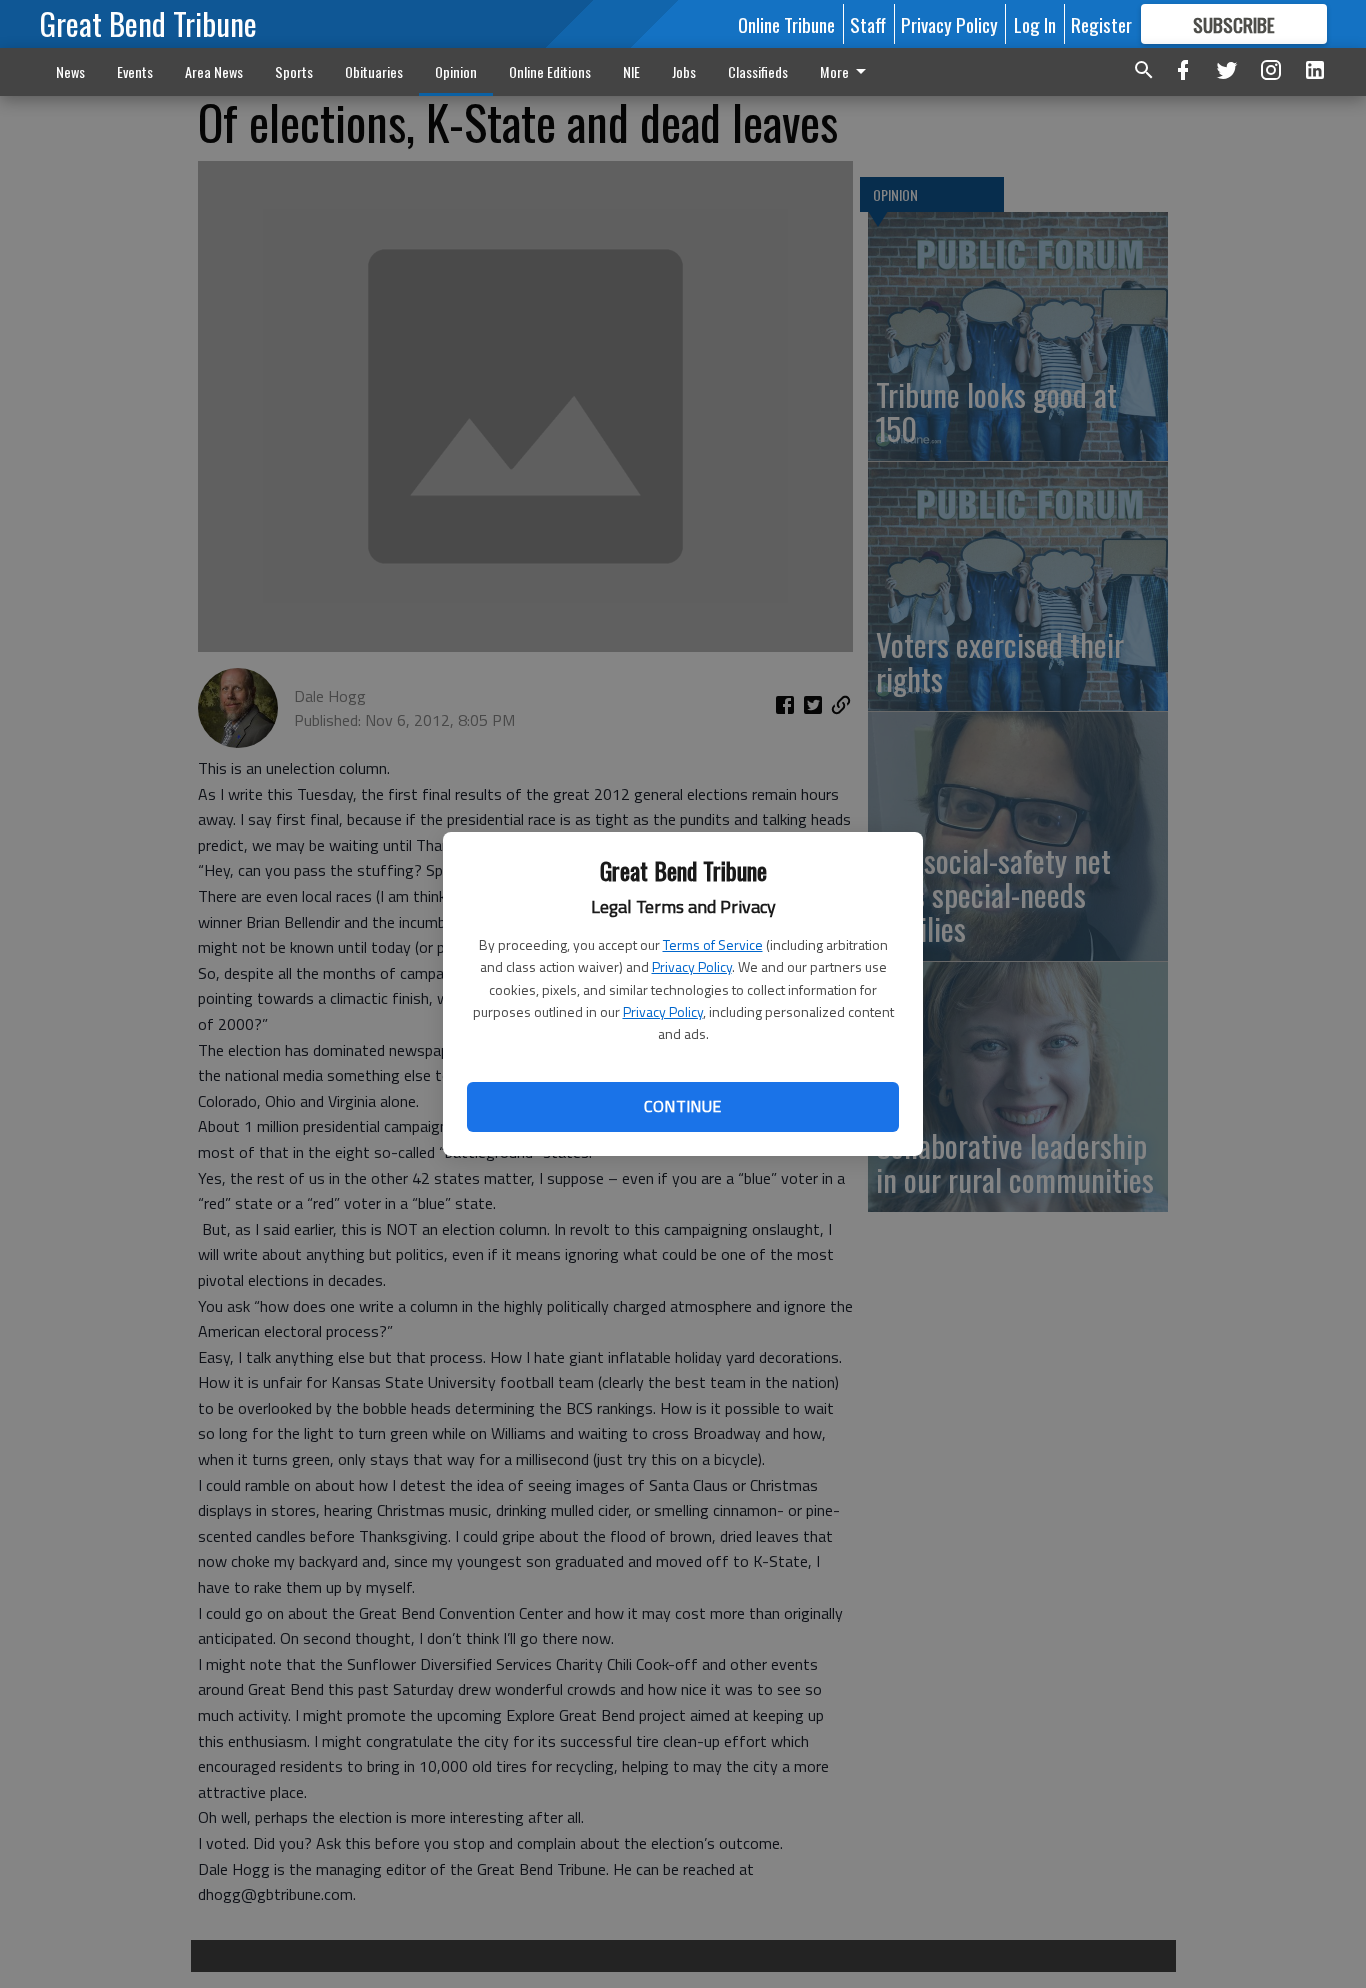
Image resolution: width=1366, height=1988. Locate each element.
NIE (631, 71)
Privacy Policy (692, 966)
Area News (214, 71)
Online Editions (550, 71)
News (70, 71)
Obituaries (374, 71)
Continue (682, 1106)
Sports (294, 71)
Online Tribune (786, 24)
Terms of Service (713, 944)
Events (135, 71)
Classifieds (758, 71)
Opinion (456, 71)
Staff (868, 24)
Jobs (684, 71)
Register (1101, 24)
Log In (1035, 24)
